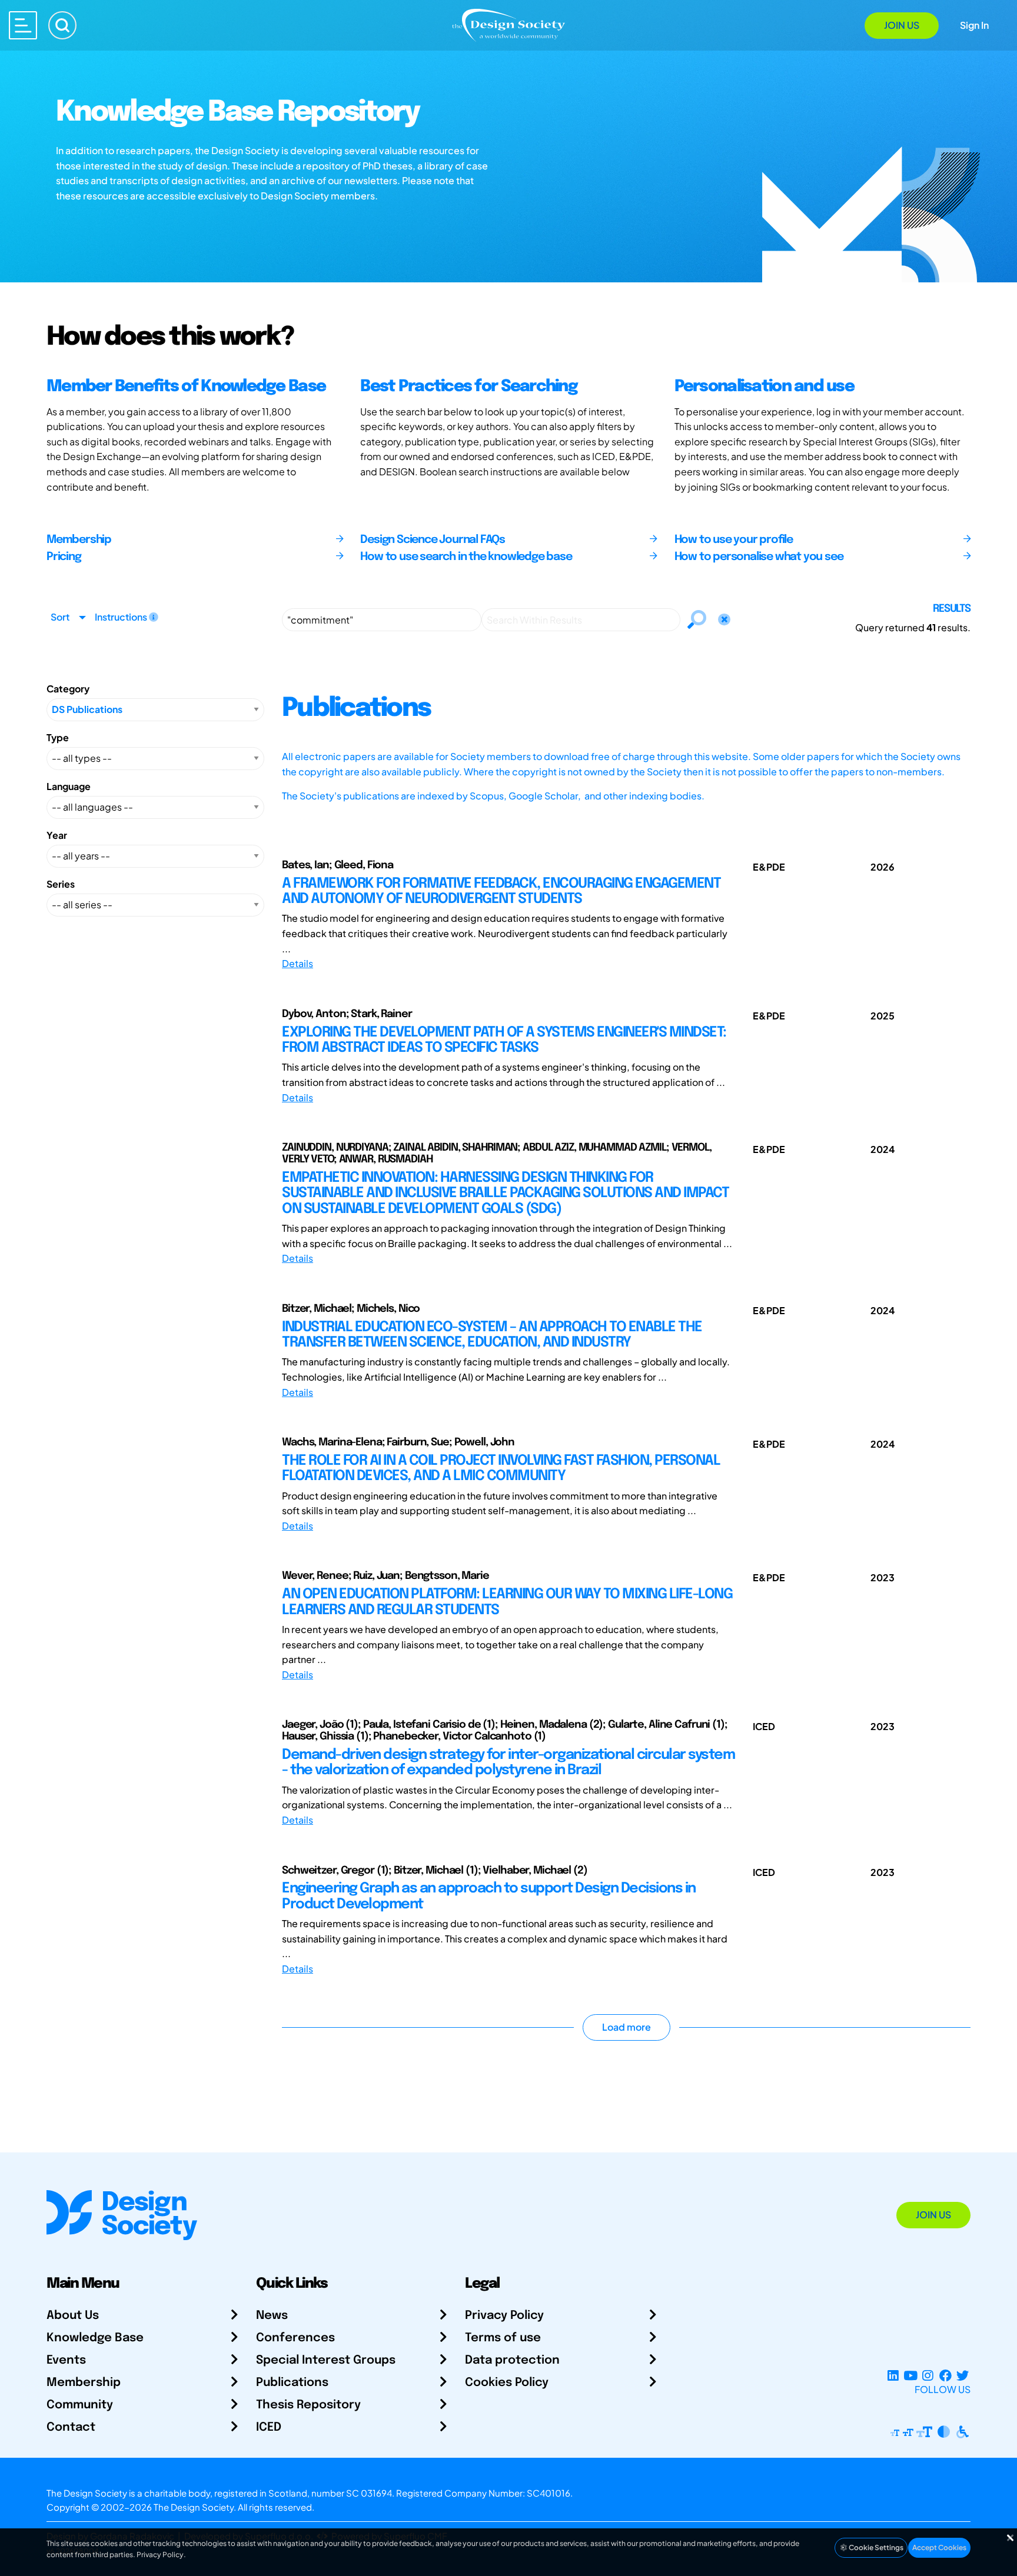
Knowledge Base (95, 2338)
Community (80, 2405)
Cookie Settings (875, 2547)
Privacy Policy (504, 2316)
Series (61, 884)
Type (58, 737)
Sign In (974, 25)
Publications (292, 2383)
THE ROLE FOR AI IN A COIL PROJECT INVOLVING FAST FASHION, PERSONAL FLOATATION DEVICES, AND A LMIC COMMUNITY (501, 1469)
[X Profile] (963, 2375)
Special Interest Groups (326, 2360)
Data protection (512, 2360)
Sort (60, 617)
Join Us (902, 25)
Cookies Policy (507, 2383)
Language (69, 786)
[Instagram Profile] (928, 2375)
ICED (269, 2427)
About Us (73, 2316)
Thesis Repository (308, 2405)
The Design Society (194, 2507)
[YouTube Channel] (910, 2375)
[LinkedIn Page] (893, 2375)
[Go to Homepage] (508, 24)
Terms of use (503, 2338)
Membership (84, 2383)
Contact (71, 2427)
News (272, 2316)
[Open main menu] (23, 25)
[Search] (62, 25)
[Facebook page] (945, 2375)
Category (68, 689)
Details (298, 963)
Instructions (122, 617)
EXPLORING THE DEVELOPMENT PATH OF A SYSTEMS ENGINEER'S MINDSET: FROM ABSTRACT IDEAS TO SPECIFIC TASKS (504, 1040)
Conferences (295, 2338)
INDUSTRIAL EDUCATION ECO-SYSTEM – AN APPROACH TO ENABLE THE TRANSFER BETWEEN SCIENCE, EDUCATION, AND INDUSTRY (492, 1335)
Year (57, 835)
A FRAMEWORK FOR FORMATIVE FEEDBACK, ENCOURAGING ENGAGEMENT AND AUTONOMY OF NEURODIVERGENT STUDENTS (501, 892)
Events (66, 2360)
